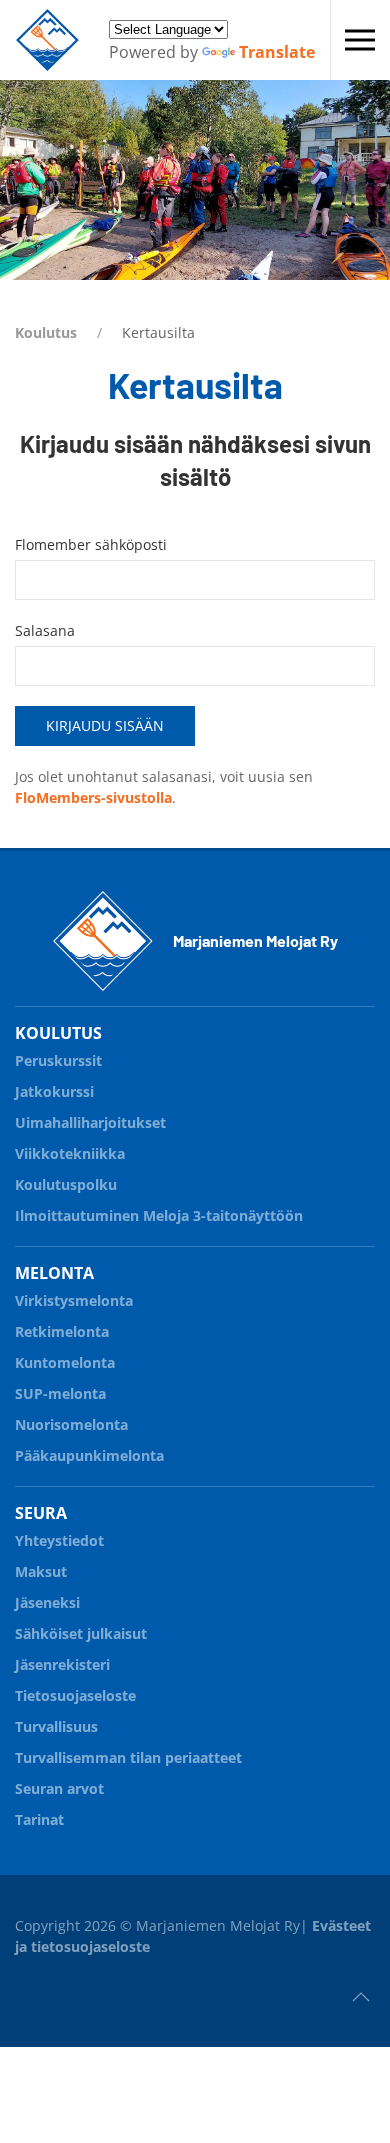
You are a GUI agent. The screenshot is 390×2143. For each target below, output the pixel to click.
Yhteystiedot (59, 1540)
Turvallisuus (56, 1726)
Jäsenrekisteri (62, 1664)
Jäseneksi (47, 1602)
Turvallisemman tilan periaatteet (128, 1757)
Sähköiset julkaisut (81, 1633)
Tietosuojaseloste (75, 1695)
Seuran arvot (59, 1788)
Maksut (41, 1571)
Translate (277, 52)
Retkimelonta (62, 1331)
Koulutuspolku (66, 1184)
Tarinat (39, 1819)
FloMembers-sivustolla (93, 797)
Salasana (45, 630)
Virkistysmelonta (74, 1300)
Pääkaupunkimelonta (89, 1455)
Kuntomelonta (65, 1362)
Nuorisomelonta (71, 1424)
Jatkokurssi (54, 1091)
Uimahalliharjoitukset (90, 1122)
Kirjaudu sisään (105, 725)
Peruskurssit (58, 1060)
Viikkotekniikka (70, 1153)
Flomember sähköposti (91, 544)
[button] (360, 40)
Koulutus (46, 332)
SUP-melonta (60, 1393)
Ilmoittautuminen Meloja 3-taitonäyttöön (159, 1215)
